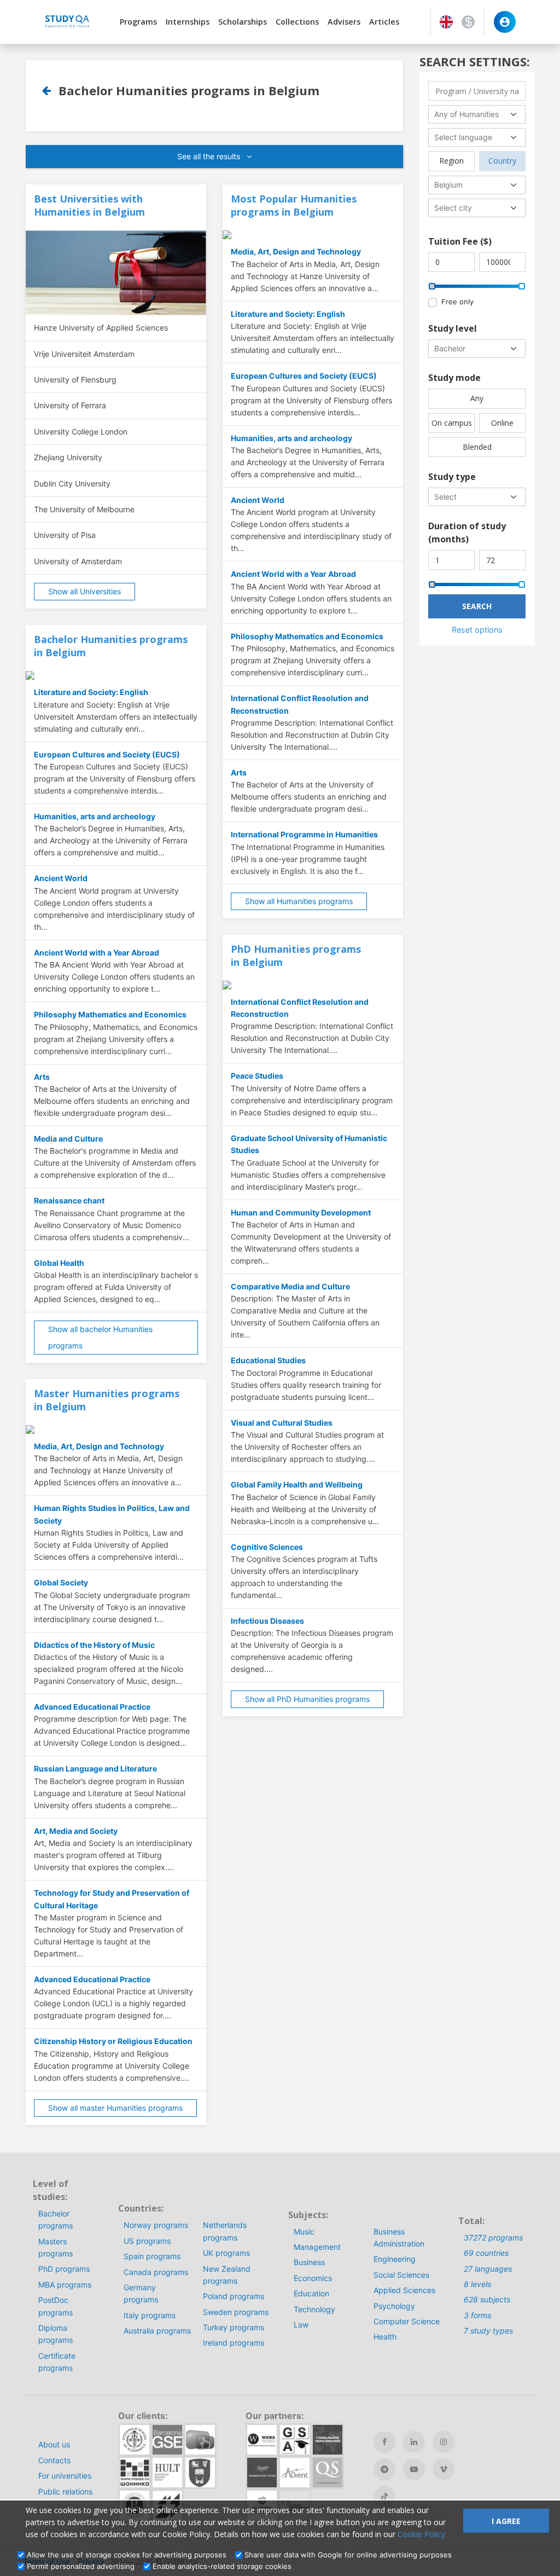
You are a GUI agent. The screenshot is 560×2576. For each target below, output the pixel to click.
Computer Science (407, 2321)
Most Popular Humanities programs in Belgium (294, 205)
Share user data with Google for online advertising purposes (348, 2555)
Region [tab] (451, 161)
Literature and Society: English (91, 692)
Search (477, 606)
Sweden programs (236, 2312)
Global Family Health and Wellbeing (297, 1484)
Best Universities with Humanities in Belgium (89, 205)
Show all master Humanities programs (115, 2108)
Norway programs (156, 2225)
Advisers (344, 22)
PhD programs (64, 2269)
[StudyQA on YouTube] (414, 2469)
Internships (188, 22)
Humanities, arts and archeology (95, 816)
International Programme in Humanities (304, 834)
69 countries (486, 2253)
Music (304, 2231)
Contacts (54, 2460)
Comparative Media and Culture (290, 1286)
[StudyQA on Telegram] (384, 2469)
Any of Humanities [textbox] (466, 114)
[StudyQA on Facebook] (384, 2442)
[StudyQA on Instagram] (444, 2442)
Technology (314, 2309)
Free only (457, 302)
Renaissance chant (69, 1200)
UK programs (226, 2253)
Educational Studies (268, 1360)
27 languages (488, 2269)
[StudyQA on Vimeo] (444, 2469)
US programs (147, 2241)
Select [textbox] (445, 497)
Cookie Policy (421, 2534)
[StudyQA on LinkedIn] (414, 2442)
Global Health (59, 1263)
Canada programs (156, 2272)
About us (54, 2444)
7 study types (488, 2331)
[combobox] (477, 114)
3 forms (477, 2315)
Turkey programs (234, 2327)
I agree (506, 2521)
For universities (65, 2476)
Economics (313, 2278)
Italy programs (150, 2315)
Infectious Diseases (267, 1621)
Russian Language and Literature (95, 1769)
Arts (42, 1077)
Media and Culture (68, 1139)
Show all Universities (84, 591)
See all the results (210, 156)
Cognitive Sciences (267, 1547)
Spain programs (152, 2256)
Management (317, 2247)
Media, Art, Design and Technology (99, 1446)
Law (301, 2325)
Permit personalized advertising (81, 2566)
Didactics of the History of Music (94, 1645)
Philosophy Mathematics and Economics (110, 1014)
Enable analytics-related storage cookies (222, 2566)
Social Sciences (401, 2275)
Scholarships (243, 22)
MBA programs (65, 2285)
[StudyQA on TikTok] (384, 2497)
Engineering (395, 2259)
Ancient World (61, 878)
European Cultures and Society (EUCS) (107, 754)
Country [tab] (502, 161)
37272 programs (493, 2238)
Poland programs (234, 2296)
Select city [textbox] (453, 208)
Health (385, 2337)
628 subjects (487, 2299)
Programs (138, 22)
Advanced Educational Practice (92, 1707)
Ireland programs (234, 2343)
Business (309, 2262)
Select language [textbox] (463, 137)
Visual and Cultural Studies (282, 1423)
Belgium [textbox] (448, 185)
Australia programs (157, 2331)
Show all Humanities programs (299, 901)
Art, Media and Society (76, 1831)
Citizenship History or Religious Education (113, 2041)
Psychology (394, 2306)
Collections (297, 22)
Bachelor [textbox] (450, 348)
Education (311, 2293)
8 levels (477, 2284)
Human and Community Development (301, 1212)
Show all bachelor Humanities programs (100, 1337)
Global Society (61, 1582)
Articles (384, 22)
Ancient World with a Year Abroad (97, 953)
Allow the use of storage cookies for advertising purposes (127, 2555)
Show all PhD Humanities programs (307, 1699)
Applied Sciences (404, 2290)
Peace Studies (257, 1076)
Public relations (65, 2491)
